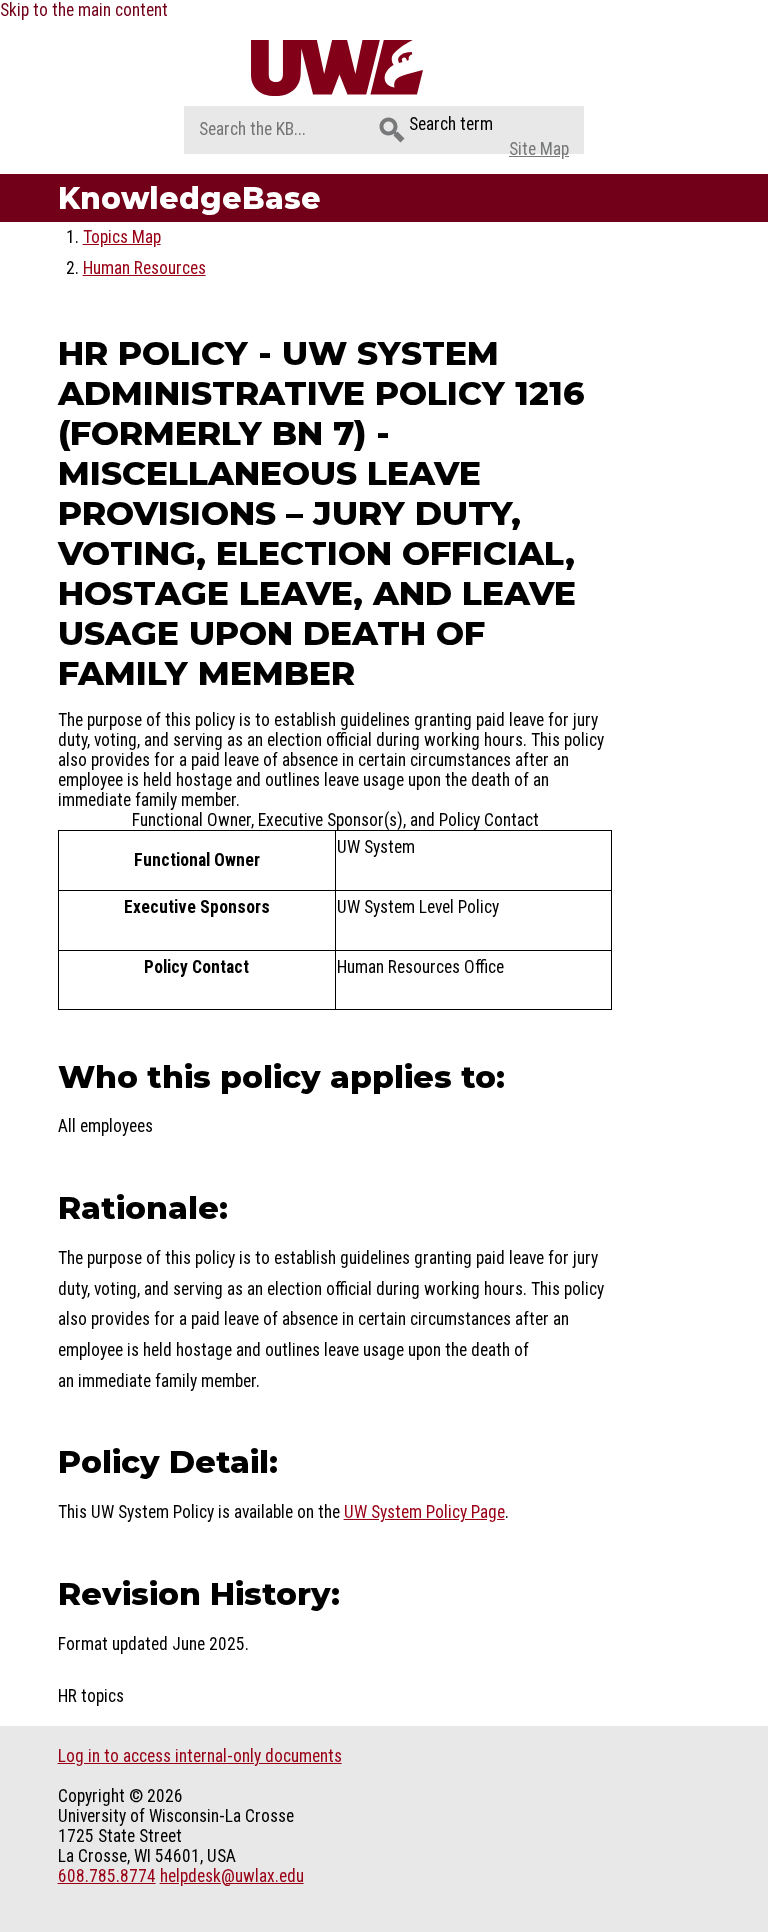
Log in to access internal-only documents (200, 1756)
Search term (451, 124)
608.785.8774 (107, 1876)
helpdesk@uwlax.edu (232, 1876)
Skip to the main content (84, 10)
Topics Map (122, 237)
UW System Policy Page (424, 1512)
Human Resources (144, 268)
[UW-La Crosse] (384, 68)
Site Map (539, 149)
